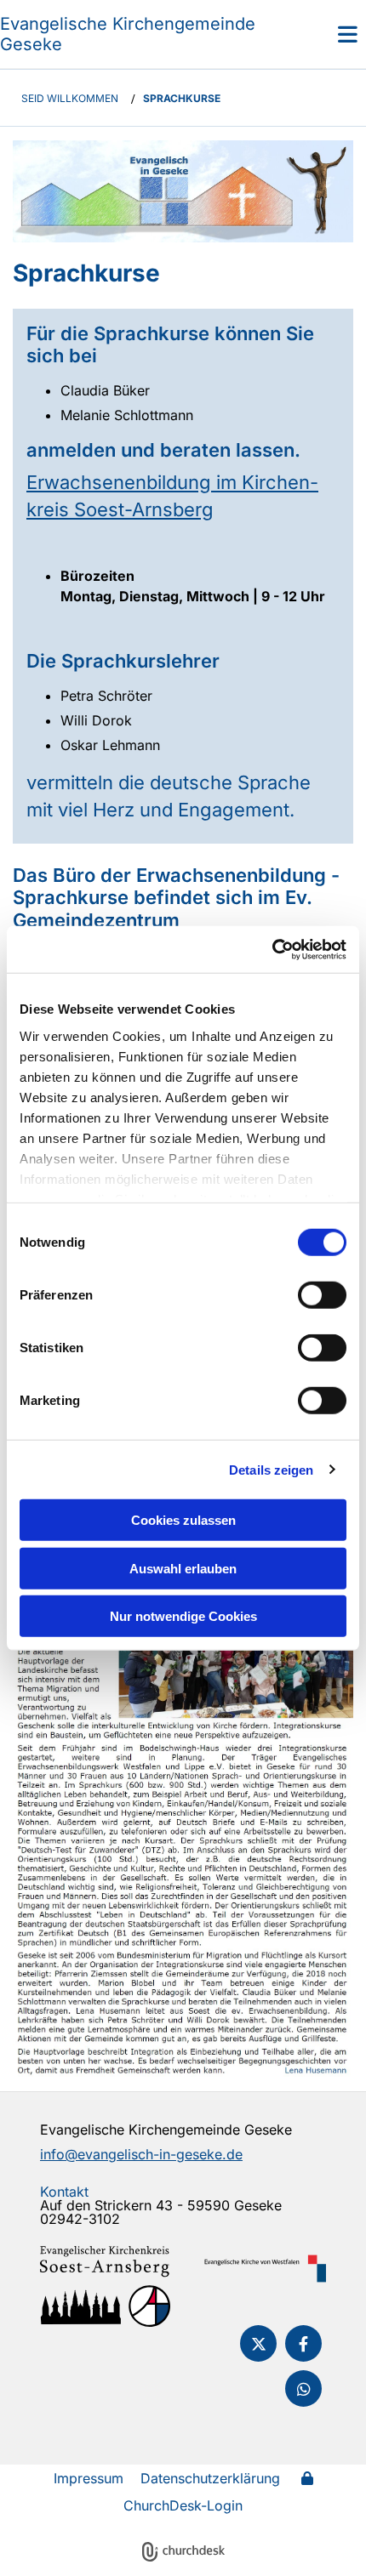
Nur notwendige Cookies (183, 1616)
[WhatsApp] (303, 2388)
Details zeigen (271, 1469)
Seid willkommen (70, 98)
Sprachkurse (182, 98)
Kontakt (64, 2192)
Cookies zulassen (183, 1520)
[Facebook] (303, 2343)
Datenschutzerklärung (210, 2478)
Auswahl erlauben (183, 1568)
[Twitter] (258, 2343)
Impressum (89, 2478)
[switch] (322, 1295)
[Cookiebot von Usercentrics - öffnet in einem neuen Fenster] (272, 949)
